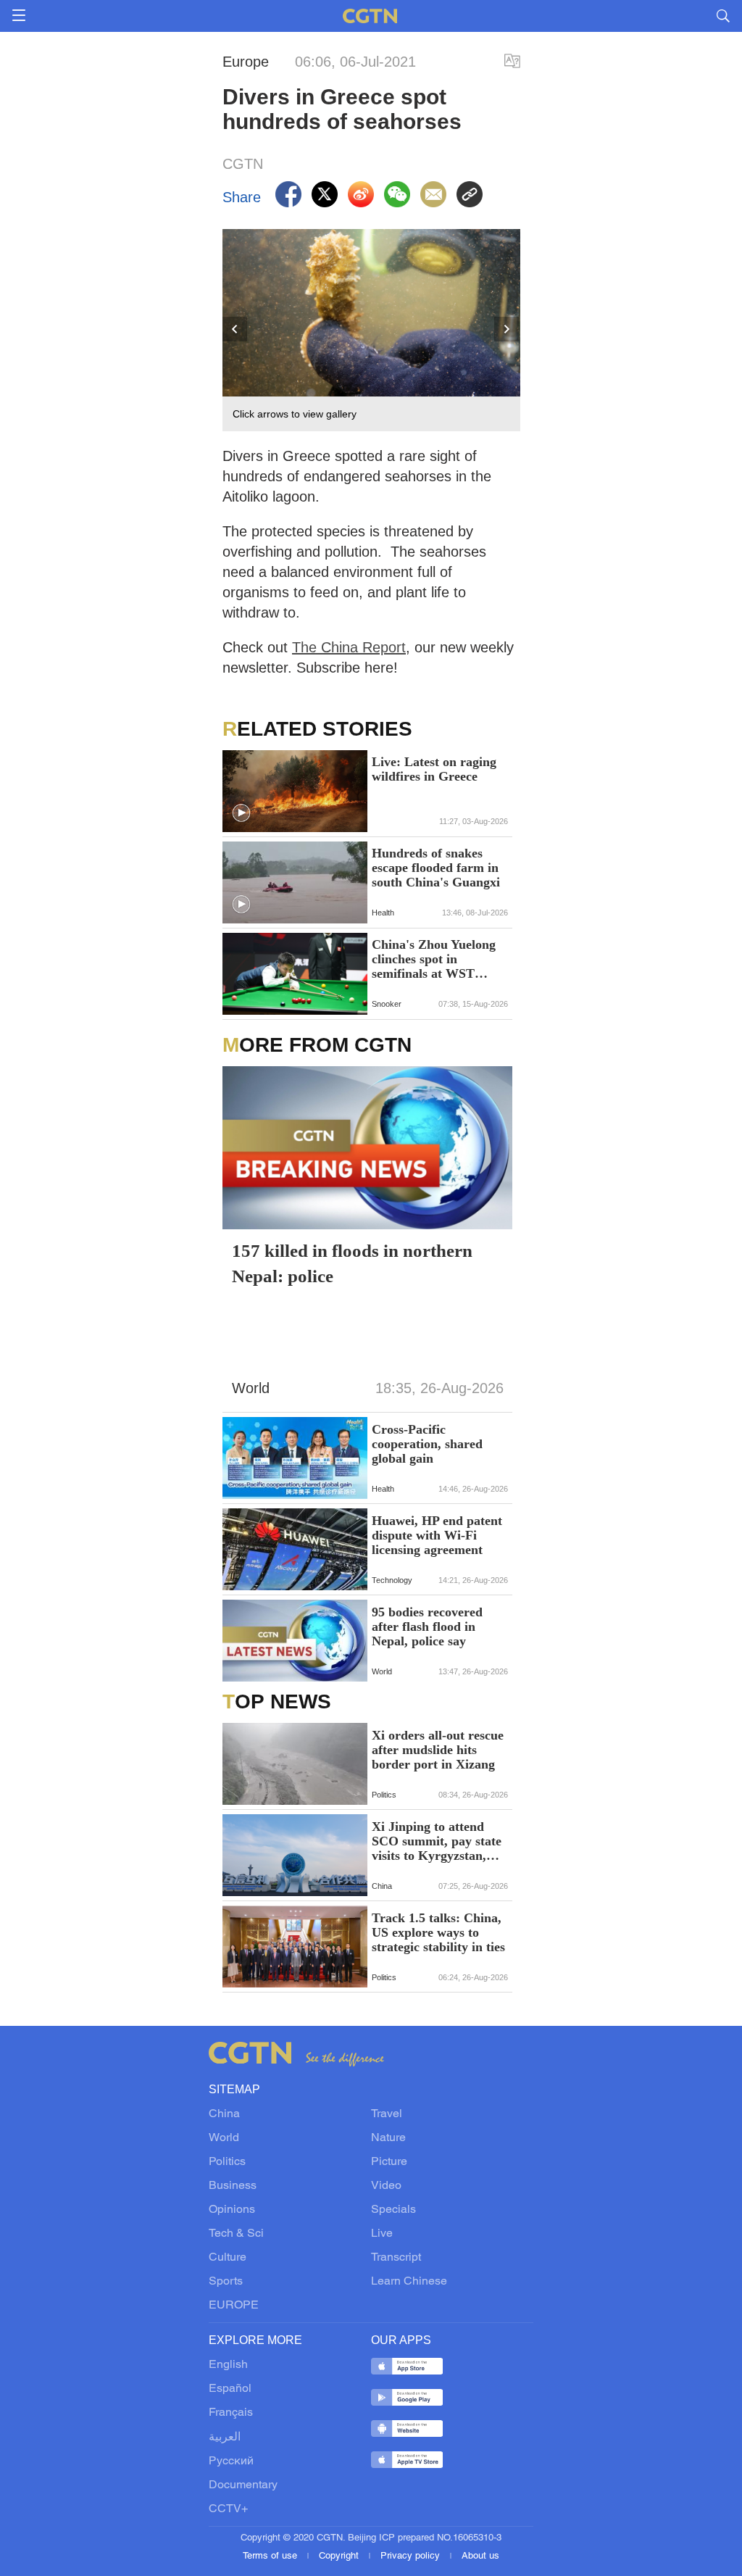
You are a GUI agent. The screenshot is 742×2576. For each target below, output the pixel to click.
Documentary (243, 2485)
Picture (389, 2162)
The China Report (349, 647)
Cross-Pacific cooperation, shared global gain (427, 1444)
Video (386, 2186)
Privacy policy (412, 2556)
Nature (388, 2138)
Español (230, 2389)
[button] (241, 813)
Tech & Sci (236, 2234)
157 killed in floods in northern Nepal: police (352, 1263)
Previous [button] (235, 330)
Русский (231, 2461)
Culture (228, 2258)
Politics (227, 2162)
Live (382, 2234)
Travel (387, 2114)
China (224, 2114)
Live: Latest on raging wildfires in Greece (434, 769)
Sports (226, 2282)
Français (231, 2413)
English (228, 2365)
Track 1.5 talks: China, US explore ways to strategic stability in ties (438, 1932)
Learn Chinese (409, 2282)
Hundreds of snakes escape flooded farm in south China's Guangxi (436, 868)
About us (480, 2556)
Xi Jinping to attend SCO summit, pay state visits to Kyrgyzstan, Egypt (437, 1841)
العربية (225, 2438)
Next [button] (507, 330)
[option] (372, 331)
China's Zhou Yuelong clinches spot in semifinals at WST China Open (434, 959)
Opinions (232, 2210)
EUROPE (234, 2306)
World (224, 2138)
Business (233, 2186)
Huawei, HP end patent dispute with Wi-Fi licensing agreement (437, 1535)
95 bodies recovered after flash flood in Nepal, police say (427, 1626)
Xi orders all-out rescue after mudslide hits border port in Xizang (438, 1750)
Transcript (396, 2258)
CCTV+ (228, 2509)
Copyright (340, 2556)
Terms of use (271, 2556)
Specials (393, 2210)
